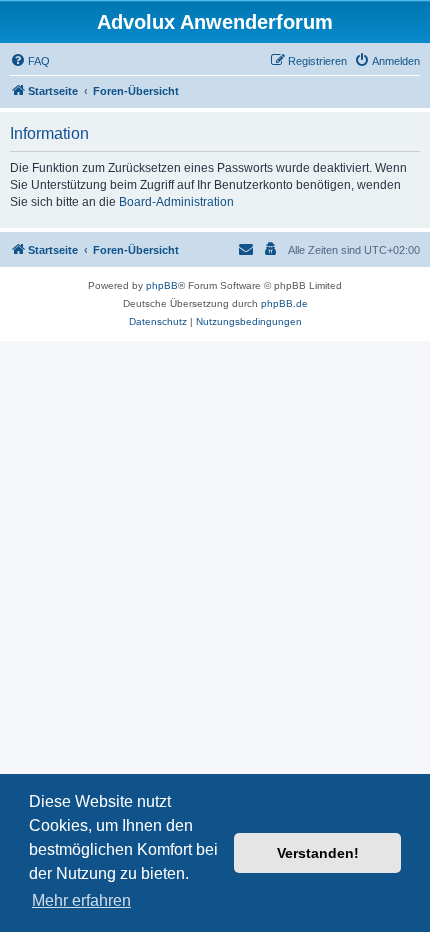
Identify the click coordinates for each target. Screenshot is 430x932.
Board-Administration (176, 202)
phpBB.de (284, 303)
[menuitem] (30, 61)
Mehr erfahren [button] (81, 900)
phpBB (162, 285)
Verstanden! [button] (318, 853)
